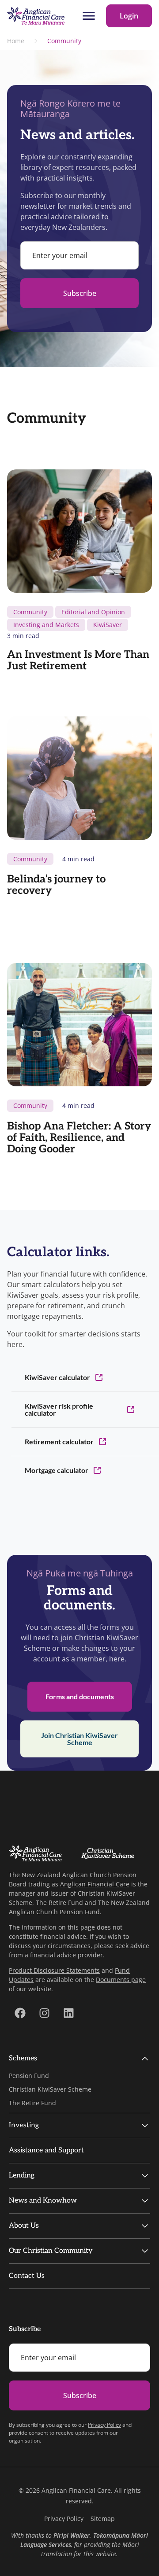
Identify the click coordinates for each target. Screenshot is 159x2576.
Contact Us (27, 2276)
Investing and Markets (46, 625)
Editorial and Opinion (93, 612)
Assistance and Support (46, 2150)
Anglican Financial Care (95, 1884)
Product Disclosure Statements (54, 1970)
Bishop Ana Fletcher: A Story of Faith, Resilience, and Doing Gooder (79, 1138)
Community (30, 612)
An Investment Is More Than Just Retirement (78, 660)
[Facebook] (20, 2013)
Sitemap (103, 2519)
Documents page (121, 1980)
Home (16, 41)
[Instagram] (44, 2013)
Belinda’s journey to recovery (56, 885)
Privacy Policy (104, 2425)
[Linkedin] (68, 2013)
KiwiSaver (108, 625)
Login (129, 16)
